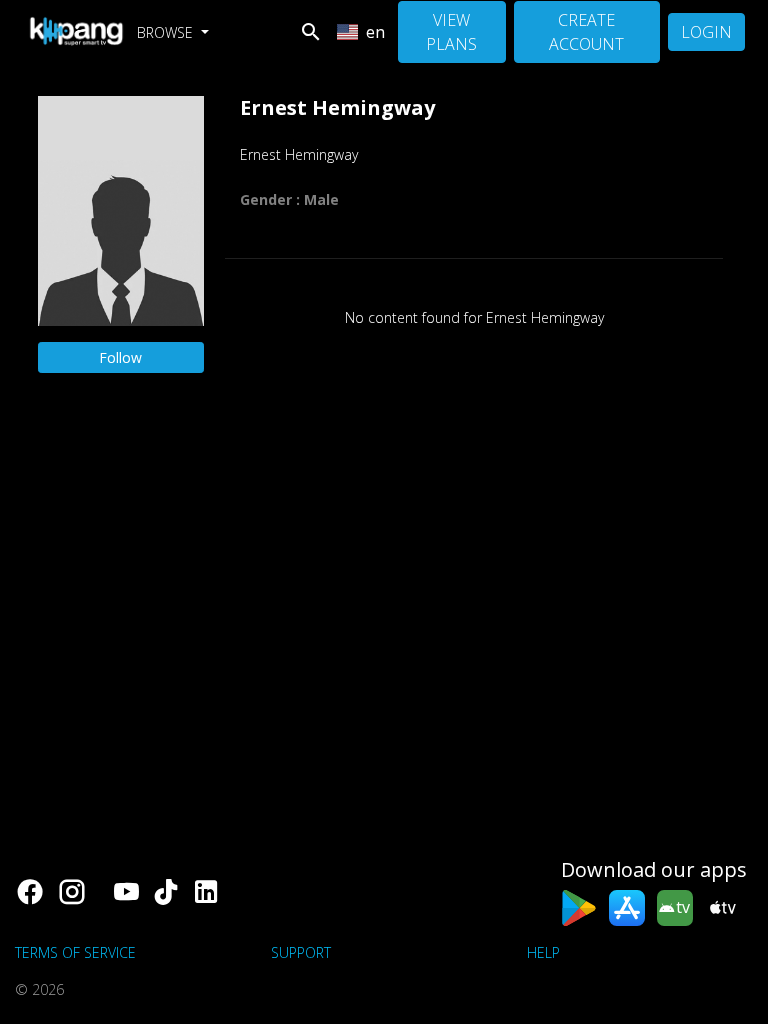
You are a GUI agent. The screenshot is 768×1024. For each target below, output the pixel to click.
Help (543, 952)
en (375, 32)
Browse (167, 32)
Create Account (586, 32)
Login (706, 32)
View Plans (451, 32)
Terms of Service (75, 952)
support (301, 952)
